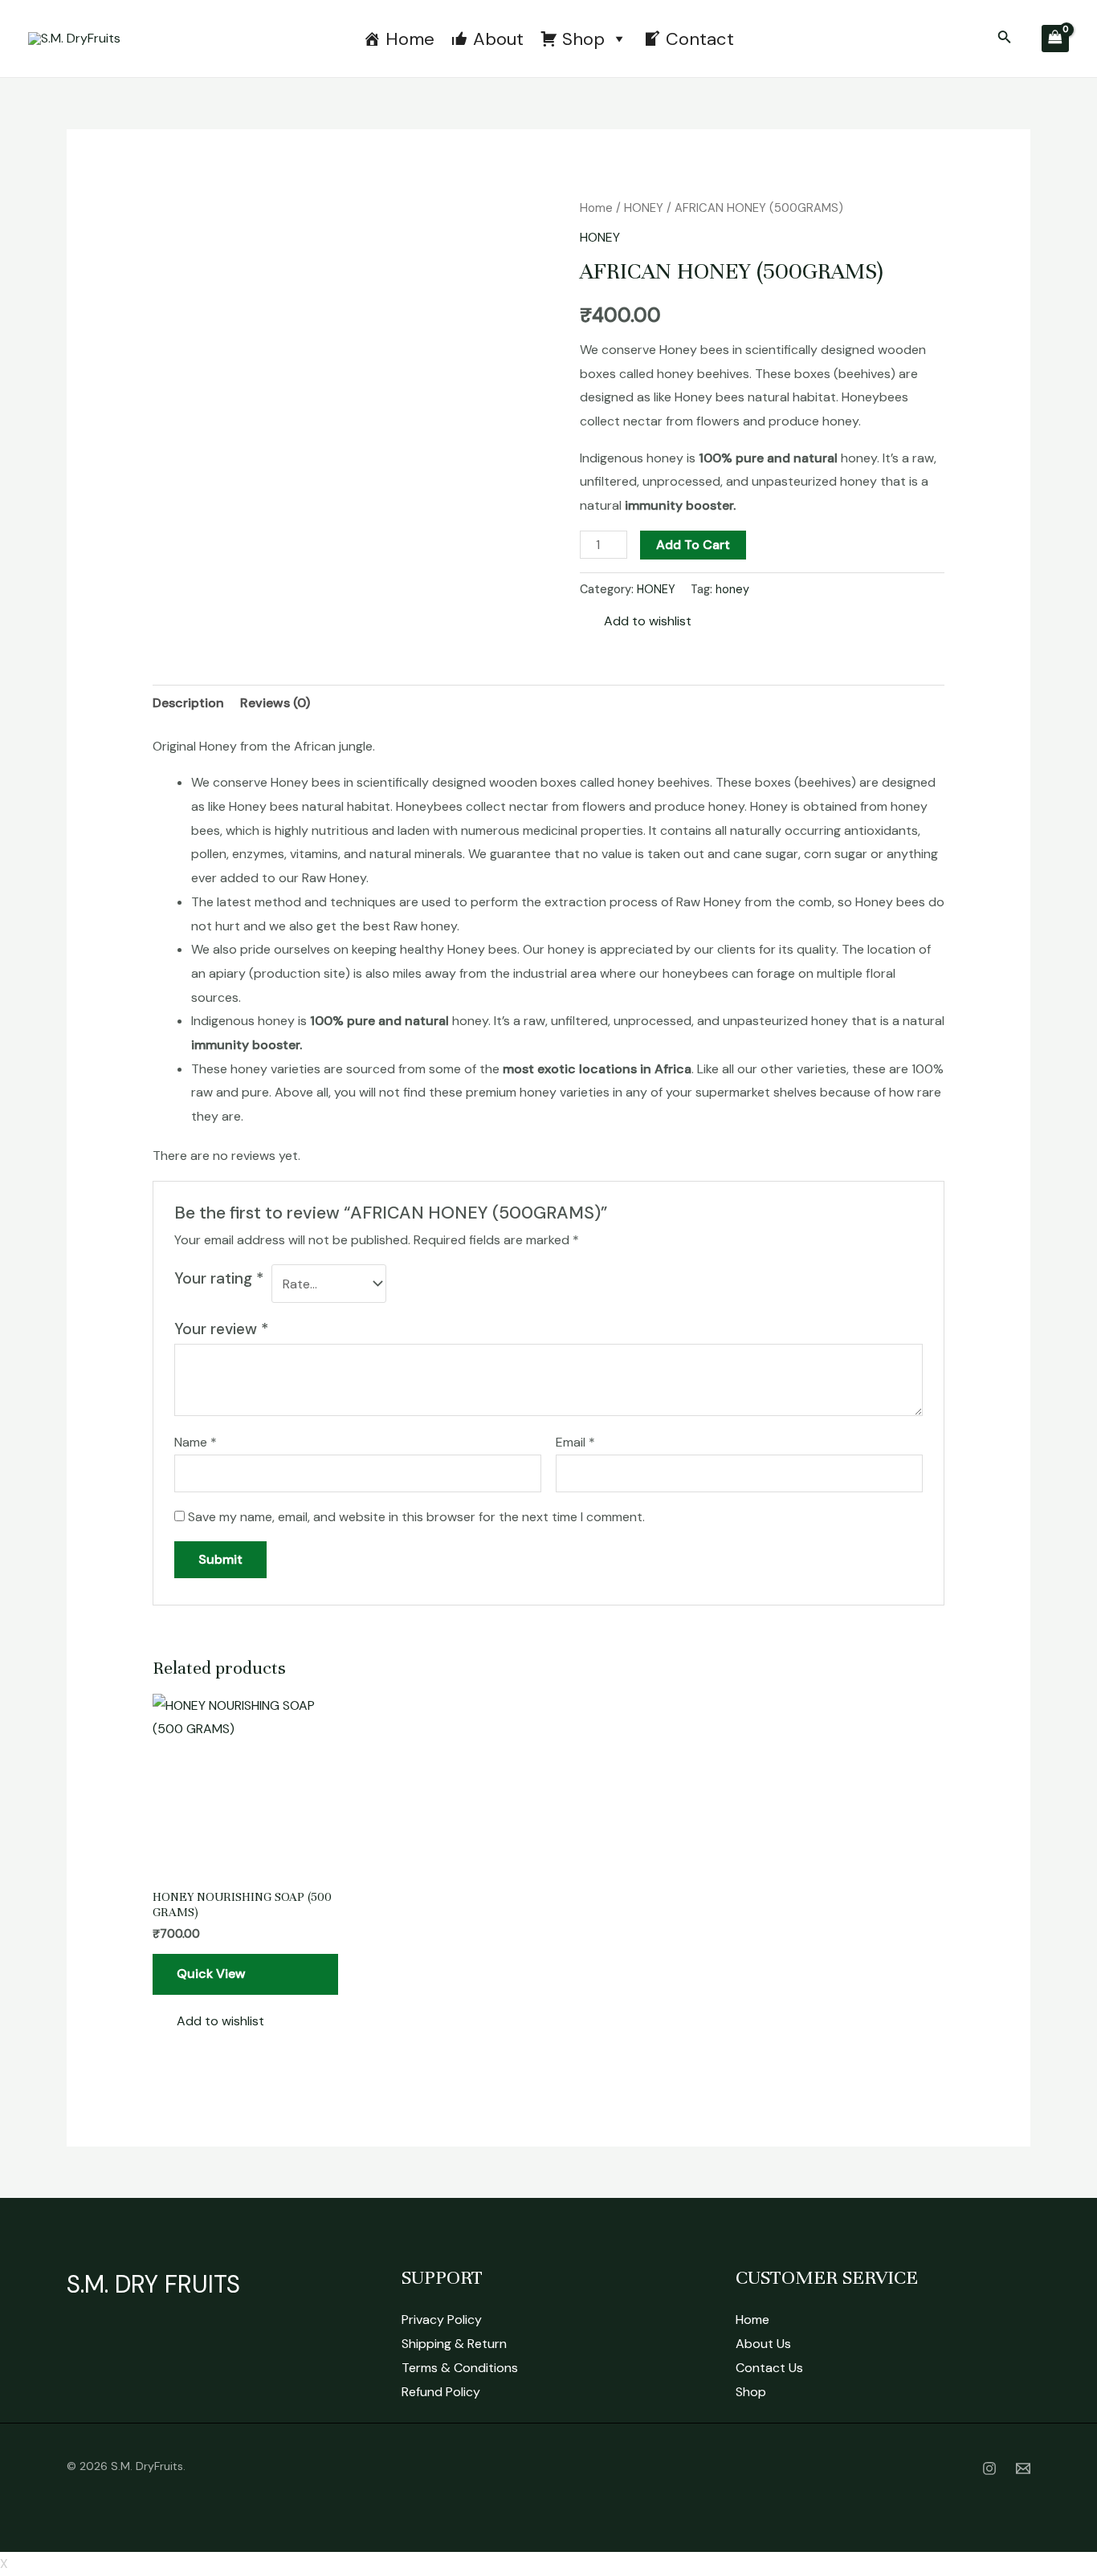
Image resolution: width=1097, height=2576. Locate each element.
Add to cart (693, 545)
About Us (763, 2344)
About (498, 39)
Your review (221, 1329)
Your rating (219, 1278)
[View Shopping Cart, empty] (1055, 39)
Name (196, 1442)
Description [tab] (188, 703)
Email (575, 1442)
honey (732, 589)
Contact (700, 39)
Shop (583, 39)
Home (410, 39)
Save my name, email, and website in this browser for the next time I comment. (416, 1517)
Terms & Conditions (460, 2368)
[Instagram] (989, 2468)
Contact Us (769, 2368)
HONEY (644, 208)
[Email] (1023, 2468)
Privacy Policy (442, 2320)
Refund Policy (441, 2392)
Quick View (211, 1974)
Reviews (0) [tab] (275, 703)
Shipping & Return (454, 2344)
